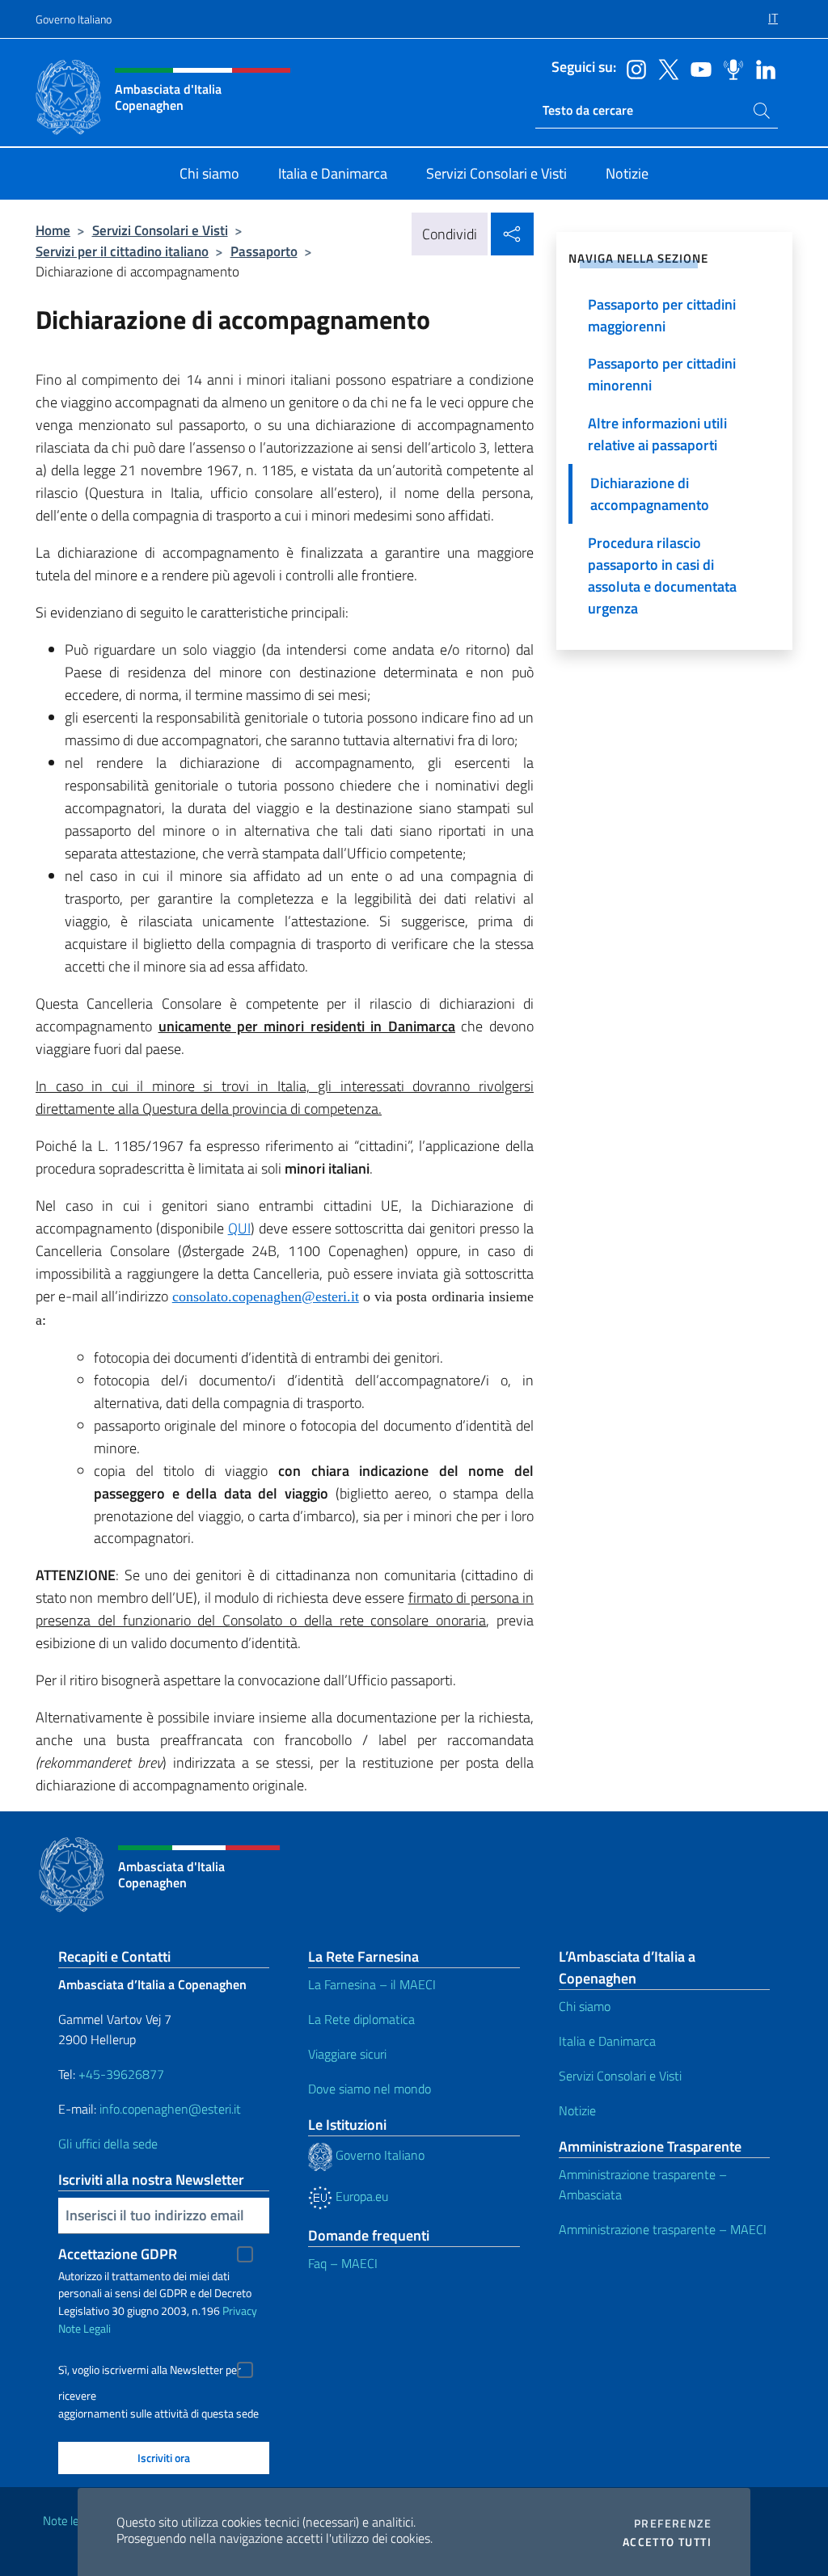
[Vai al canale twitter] (665, 68)
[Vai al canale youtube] (697, 68)
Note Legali (84, 2328)
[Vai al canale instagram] (632, 68)
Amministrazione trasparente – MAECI (663, 2229)
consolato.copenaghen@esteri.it (266, 1296)
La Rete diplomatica (361, 2019)
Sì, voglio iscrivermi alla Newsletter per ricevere (150, 2372)
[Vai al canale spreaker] (729, 68)
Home (53, 230)
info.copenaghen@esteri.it (170, 2109)
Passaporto (264, 251)
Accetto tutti (667, 2542)
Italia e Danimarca (607, 2041)
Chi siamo (585, 2006)
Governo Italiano (74, 19)
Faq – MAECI (343, 2263)
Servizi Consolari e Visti (160, 230)
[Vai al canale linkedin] (762, 68)
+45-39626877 (121, 2074)
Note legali (70, 2521)
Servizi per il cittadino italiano (122, 251)
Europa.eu (360, 2196)
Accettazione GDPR (118, 2254)
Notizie (577, 2110)
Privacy (240, 2310)
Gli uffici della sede (108, 2144)
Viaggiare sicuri (347, 2054)
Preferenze (673, 2523)
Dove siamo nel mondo (370, 2089)
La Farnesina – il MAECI (372, 1984)
